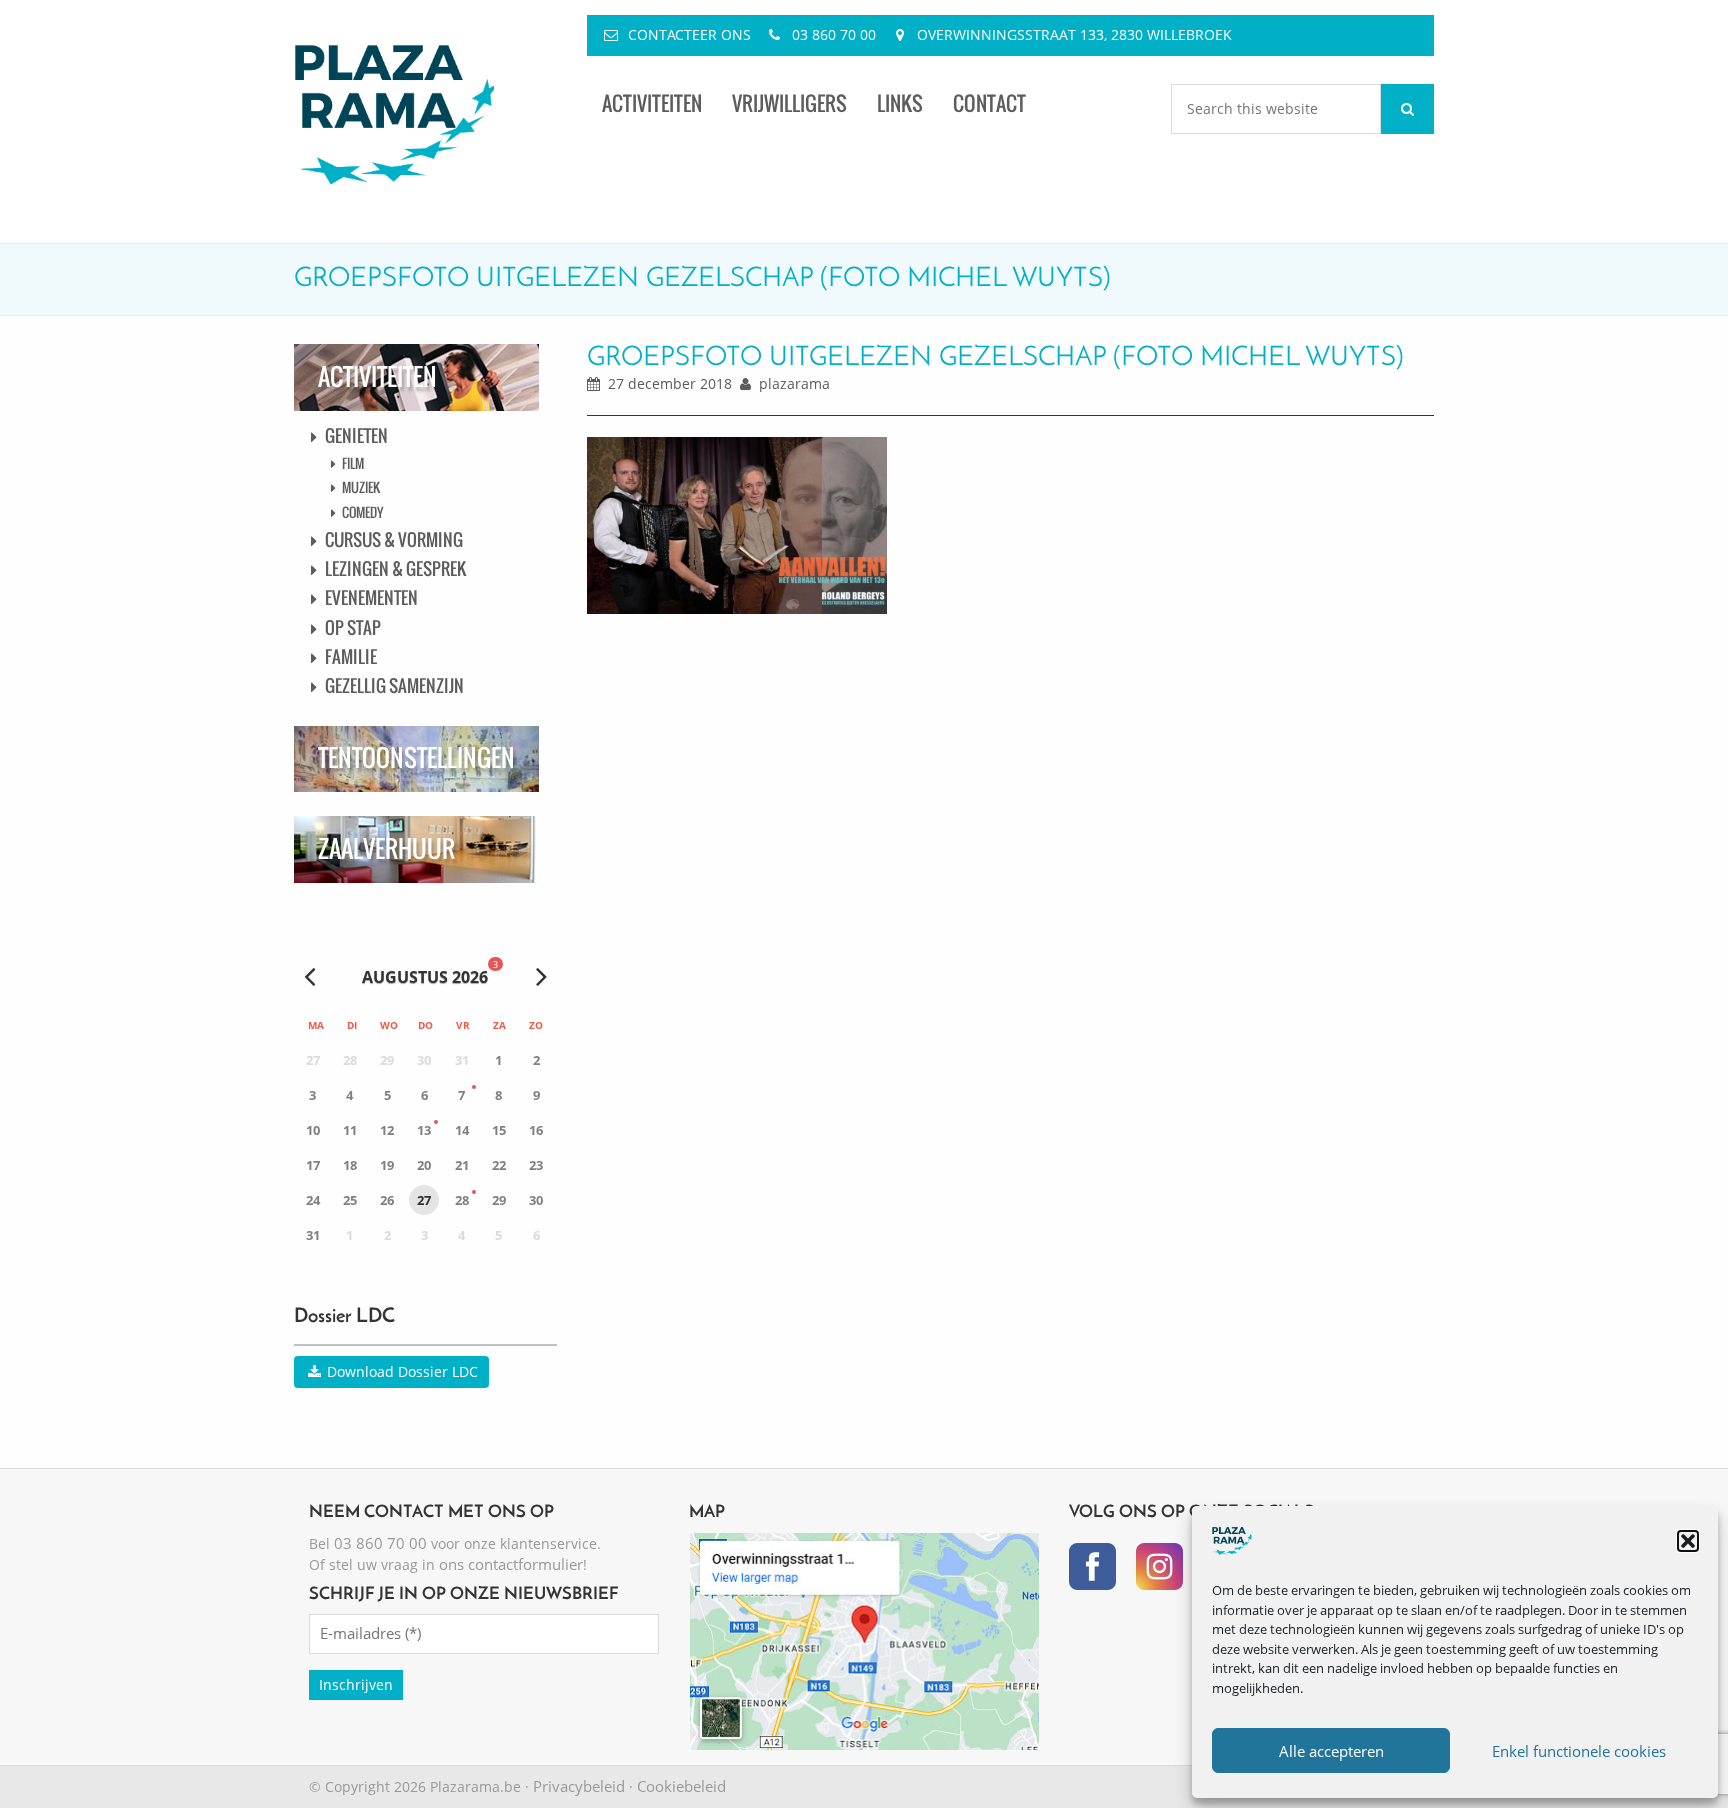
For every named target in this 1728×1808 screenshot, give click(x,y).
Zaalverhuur (386, 848)
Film (353, 463)
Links (900, 103)
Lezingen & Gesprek (395, 568)
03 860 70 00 (834, 34)
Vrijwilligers (789, 103)
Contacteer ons (689, 34)
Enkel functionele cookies (1579, 1751)
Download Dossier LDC (400, 1371)
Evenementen (371, 597)
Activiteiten (652, 103)
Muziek (361, 487)
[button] (1688, 1541)
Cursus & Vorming (394, 539)
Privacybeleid (579, 1786)
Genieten (356, 435)
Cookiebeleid (681, 1786)
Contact (989, 103)
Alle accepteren (1331, 1751)
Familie (351, 656)
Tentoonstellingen (416, 757)
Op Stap (353, 627)
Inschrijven (356, 1684)
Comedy (362, 512)
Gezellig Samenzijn (394, 685)
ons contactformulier (511, 1564)
